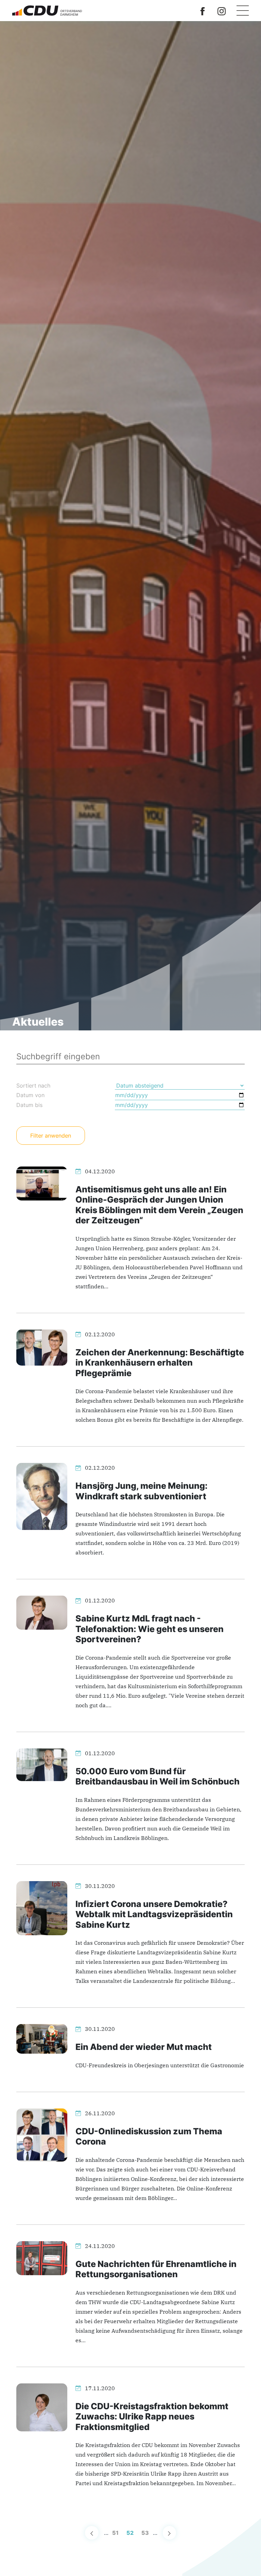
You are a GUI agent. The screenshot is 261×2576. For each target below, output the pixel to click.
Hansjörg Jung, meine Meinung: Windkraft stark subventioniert (142, 1491)
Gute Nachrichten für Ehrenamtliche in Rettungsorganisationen (156, 2269)
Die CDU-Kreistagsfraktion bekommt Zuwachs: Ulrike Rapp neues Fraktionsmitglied (152, 2416)
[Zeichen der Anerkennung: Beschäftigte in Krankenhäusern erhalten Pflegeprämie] (42, 1347)
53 (145, 2533)
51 (115, 2533)
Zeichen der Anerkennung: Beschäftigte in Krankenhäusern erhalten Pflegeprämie (160, 1363)
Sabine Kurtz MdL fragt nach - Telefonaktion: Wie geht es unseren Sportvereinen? (150, 1629)
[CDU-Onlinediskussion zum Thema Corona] (42, 2134)
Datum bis (29, 1105)
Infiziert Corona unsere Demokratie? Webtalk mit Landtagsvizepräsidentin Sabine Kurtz (154, 1914)
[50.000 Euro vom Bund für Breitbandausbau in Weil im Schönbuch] (42, 1764)
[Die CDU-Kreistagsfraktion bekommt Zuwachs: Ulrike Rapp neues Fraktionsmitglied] (42, 2407)
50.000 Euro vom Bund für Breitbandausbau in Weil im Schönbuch (158, 1776)
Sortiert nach (33, 1086)
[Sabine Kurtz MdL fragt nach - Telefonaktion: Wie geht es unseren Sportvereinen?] (42, 1612)
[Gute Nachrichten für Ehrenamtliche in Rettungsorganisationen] (42, 2257)
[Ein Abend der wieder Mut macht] (42, 2038)
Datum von (30, 1095)
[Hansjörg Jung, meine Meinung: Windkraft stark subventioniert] (42, 1496)
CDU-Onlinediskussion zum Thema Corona (149, 2136)
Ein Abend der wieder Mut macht (144, 2047)
